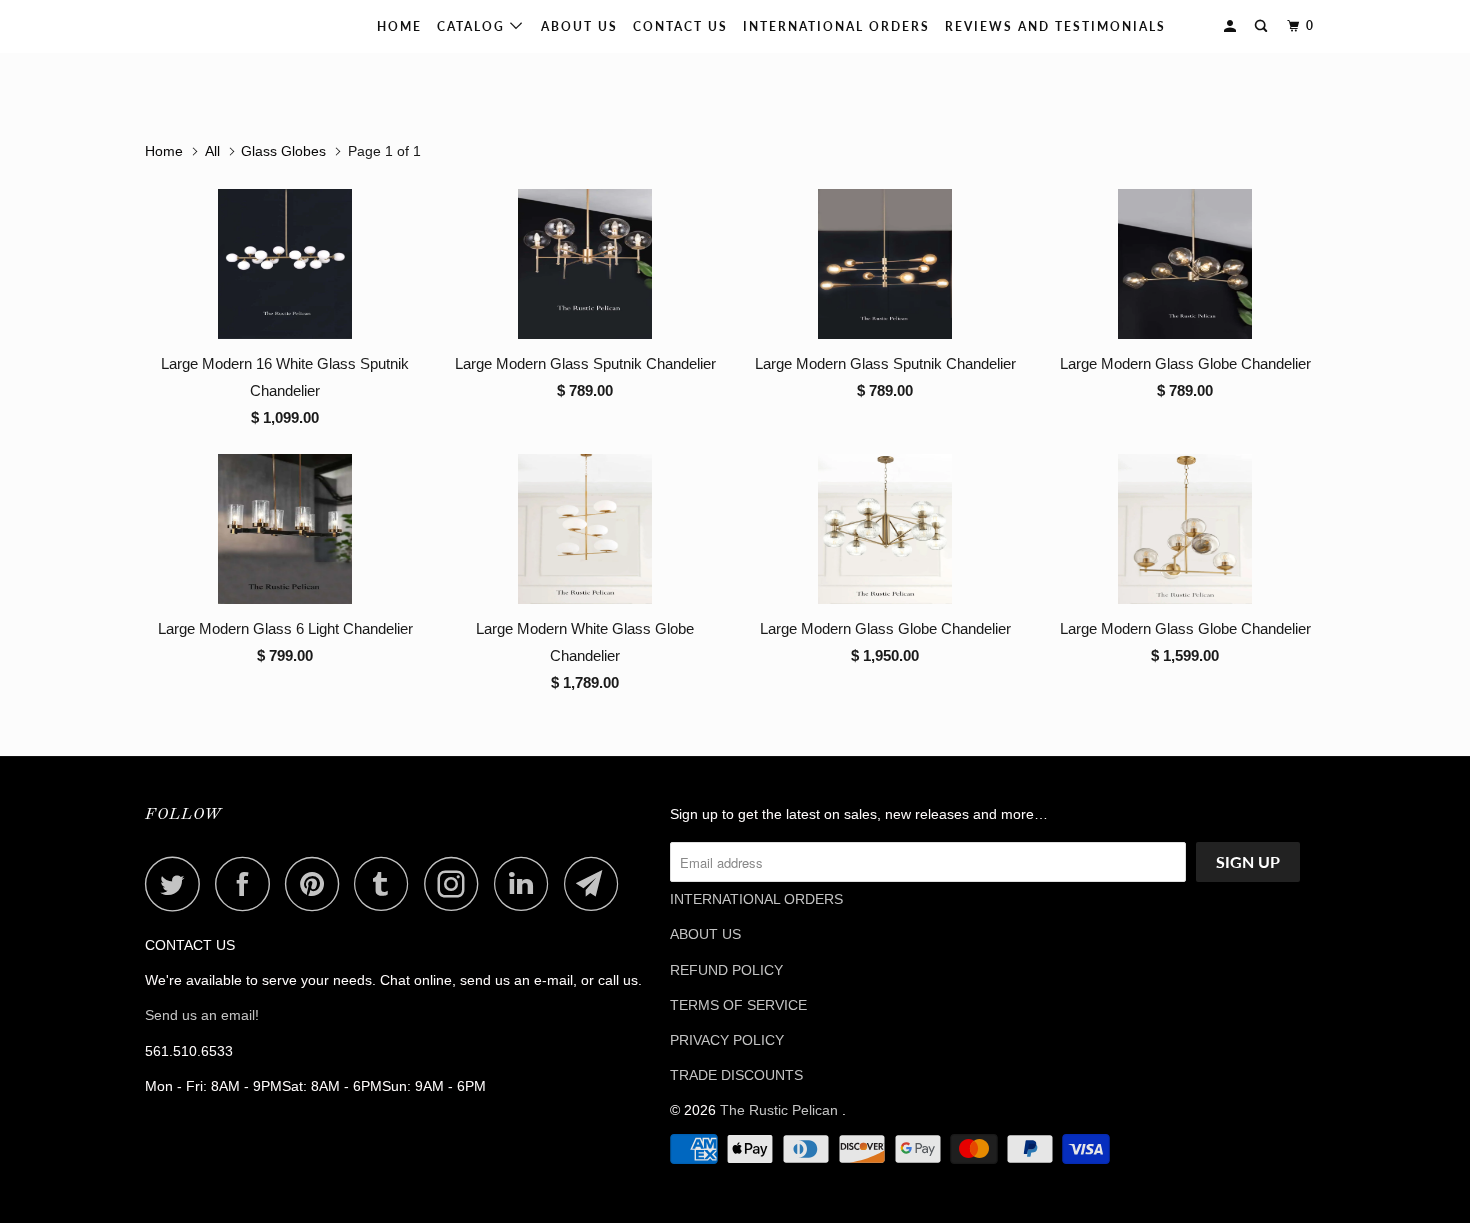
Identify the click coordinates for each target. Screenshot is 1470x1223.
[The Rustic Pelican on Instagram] (457, 883)
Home (399, 26)
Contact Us (680, 26)
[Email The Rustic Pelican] (597, 883)
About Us (579, 26)
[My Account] (1232, 26)
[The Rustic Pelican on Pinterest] (317, 883)
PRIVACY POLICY (727, 1040)
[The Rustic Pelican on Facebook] (248, 883)
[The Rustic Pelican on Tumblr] (387, 883)
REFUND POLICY (726, 970)
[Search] (1263, 26)
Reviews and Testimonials (1055, 26)
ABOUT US (705, 934)
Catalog (473, 26)
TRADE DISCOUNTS (736, 1075)
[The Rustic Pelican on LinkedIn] (527, 883)
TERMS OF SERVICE (738, 1005)
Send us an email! (202, 1015)
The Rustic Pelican (209, 26)
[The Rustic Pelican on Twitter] (178, 883)
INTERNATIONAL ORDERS (836, 26)
